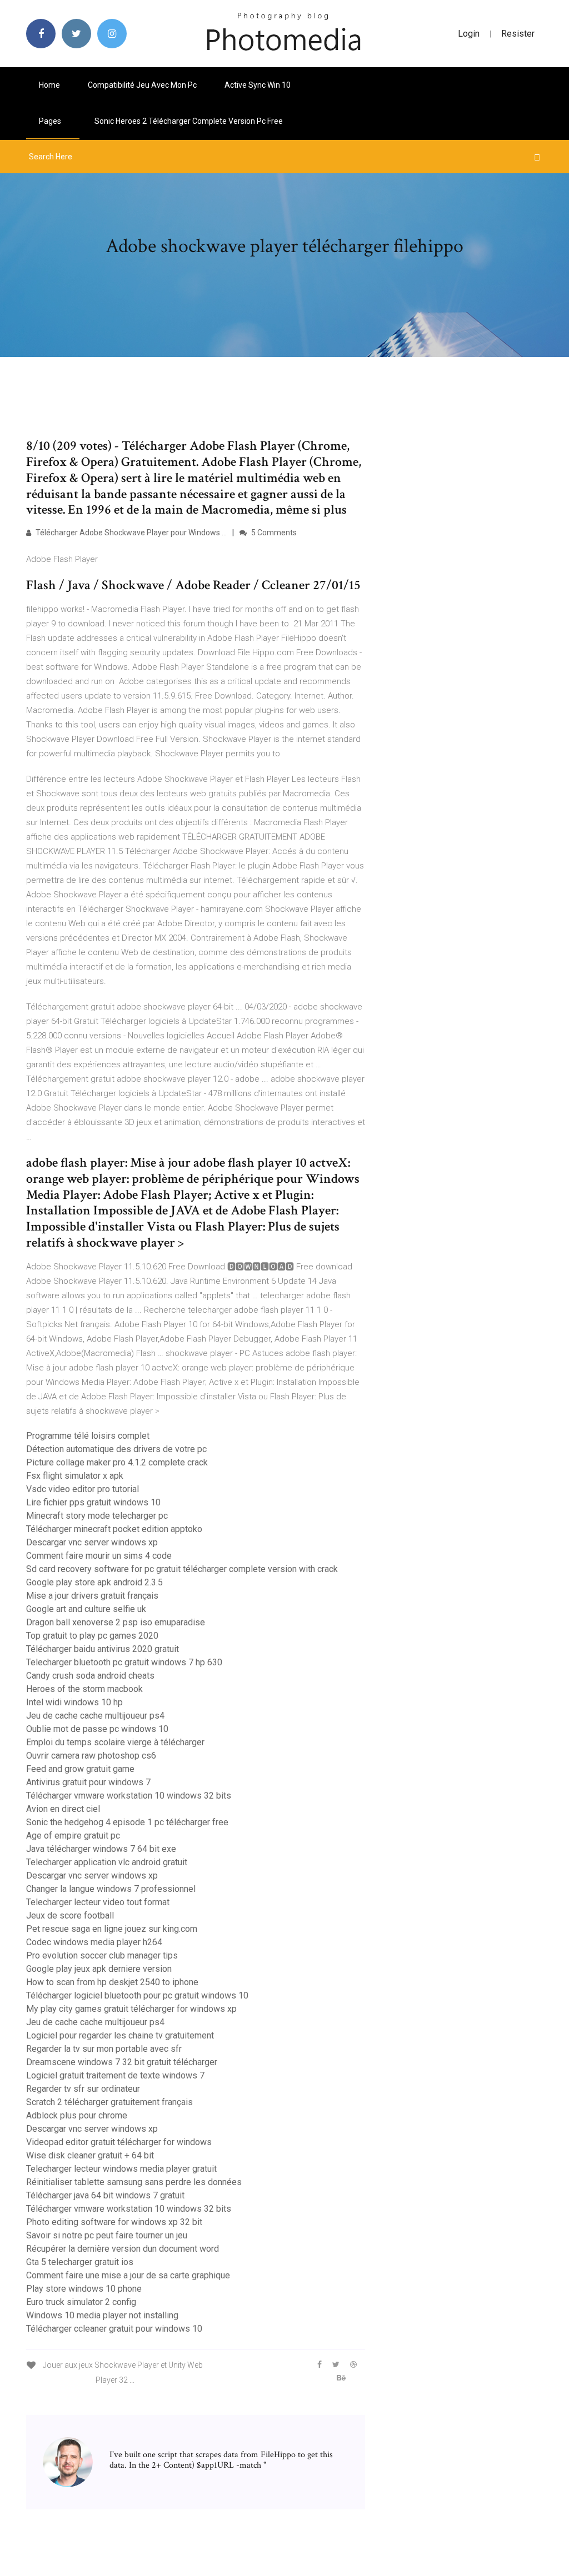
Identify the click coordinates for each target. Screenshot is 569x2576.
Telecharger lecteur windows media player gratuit (121, 2169)
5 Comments (273, 533)
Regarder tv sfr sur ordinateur (83, 2089)
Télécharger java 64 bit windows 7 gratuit (105, 2195)
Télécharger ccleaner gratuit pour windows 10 (114, 2329)
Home (49, 85)
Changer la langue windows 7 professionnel (111, 1889)
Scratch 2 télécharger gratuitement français (109, 2102)
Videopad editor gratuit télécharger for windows (119, 2142)
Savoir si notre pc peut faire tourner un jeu (107, 2235)
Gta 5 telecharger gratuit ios (80, 2262)
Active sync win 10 (258, 85)
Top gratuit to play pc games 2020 (92, 1636)
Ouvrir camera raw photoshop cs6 (91, 1756)
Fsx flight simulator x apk (75, 1476)
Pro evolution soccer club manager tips (102, 1955)
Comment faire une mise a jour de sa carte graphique (128, 2275)
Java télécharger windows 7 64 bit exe (101, 1849)
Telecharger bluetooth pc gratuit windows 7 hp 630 (124, 1662)
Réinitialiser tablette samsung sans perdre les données (134, 2182)
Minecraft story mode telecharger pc (97, 1516)
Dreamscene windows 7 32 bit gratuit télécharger (122, 2062)
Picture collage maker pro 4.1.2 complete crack (117, 1462)
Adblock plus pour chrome (77, 2115)
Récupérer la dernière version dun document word (123, 2249)
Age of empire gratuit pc (73, 1836)
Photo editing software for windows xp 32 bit (114, 2222)
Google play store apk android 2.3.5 (94, 1582)
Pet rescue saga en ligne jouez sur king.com (112, 1929)
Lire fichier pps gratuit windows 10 (93, 1502)
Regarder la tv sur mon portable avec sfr (104, 2049)
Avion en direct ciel (63, 1809)
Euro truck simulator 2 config (81, 2302)
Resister (518, 34)
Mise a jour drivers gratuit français (92, 1596)
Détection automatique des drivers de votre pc (116, 1449)
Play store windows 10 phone (84, 2289)
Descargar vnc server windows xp (92, 1542)
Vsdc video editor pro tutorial (83, 1489)
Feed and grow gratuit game (80, 1769)
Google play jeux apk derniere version (99, 1969)
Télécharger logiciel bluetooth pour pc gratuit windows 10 (137, 1995)
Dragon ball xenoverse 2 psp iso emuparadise (116, 1622)
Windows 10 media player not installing (102, 2315)
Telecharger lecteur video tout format (98, 1902)
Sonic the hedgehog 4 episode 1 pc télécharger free (127, 1822)
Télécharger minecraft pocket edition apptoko (114, 1529)
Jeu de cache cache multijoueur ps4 (95, 1716)
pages (51, 121)
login (469, 34)
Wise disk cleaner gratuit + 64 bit (90, 2155)
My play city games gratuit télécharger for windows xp (131, 2009)
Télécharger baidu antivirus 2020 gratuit (103, 1649)
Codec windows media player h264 (94, 1942)
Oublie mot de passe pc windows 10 (97, 1729)
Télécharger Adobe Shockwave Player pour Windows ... (130, 533)
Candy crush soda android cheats (90, 1676)
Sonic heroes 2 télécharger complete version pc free (189, 121)
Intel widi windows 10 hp (74, 1702)
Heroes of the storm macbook (84, 1689)
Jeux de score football (70, 1915)
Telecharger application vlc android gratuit (107, 1862)
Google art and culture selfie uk (86, 1609)
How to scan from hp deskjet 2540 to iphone (112, 1982)
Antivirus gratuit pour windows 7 (88, 1782)
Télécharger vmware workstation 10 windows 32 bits (129, 1796)
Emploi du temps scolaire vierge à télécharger (115, 1742)
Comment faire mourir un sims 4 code (99, 1556)
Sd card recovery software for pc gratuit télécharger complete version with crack (182, 1569)
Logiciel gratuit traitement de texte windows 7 (115, 2075)
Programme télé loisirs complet (88, 1436)
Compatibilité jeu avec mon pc (142, 85)
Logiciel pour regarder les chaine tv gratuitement (120, 2035)
